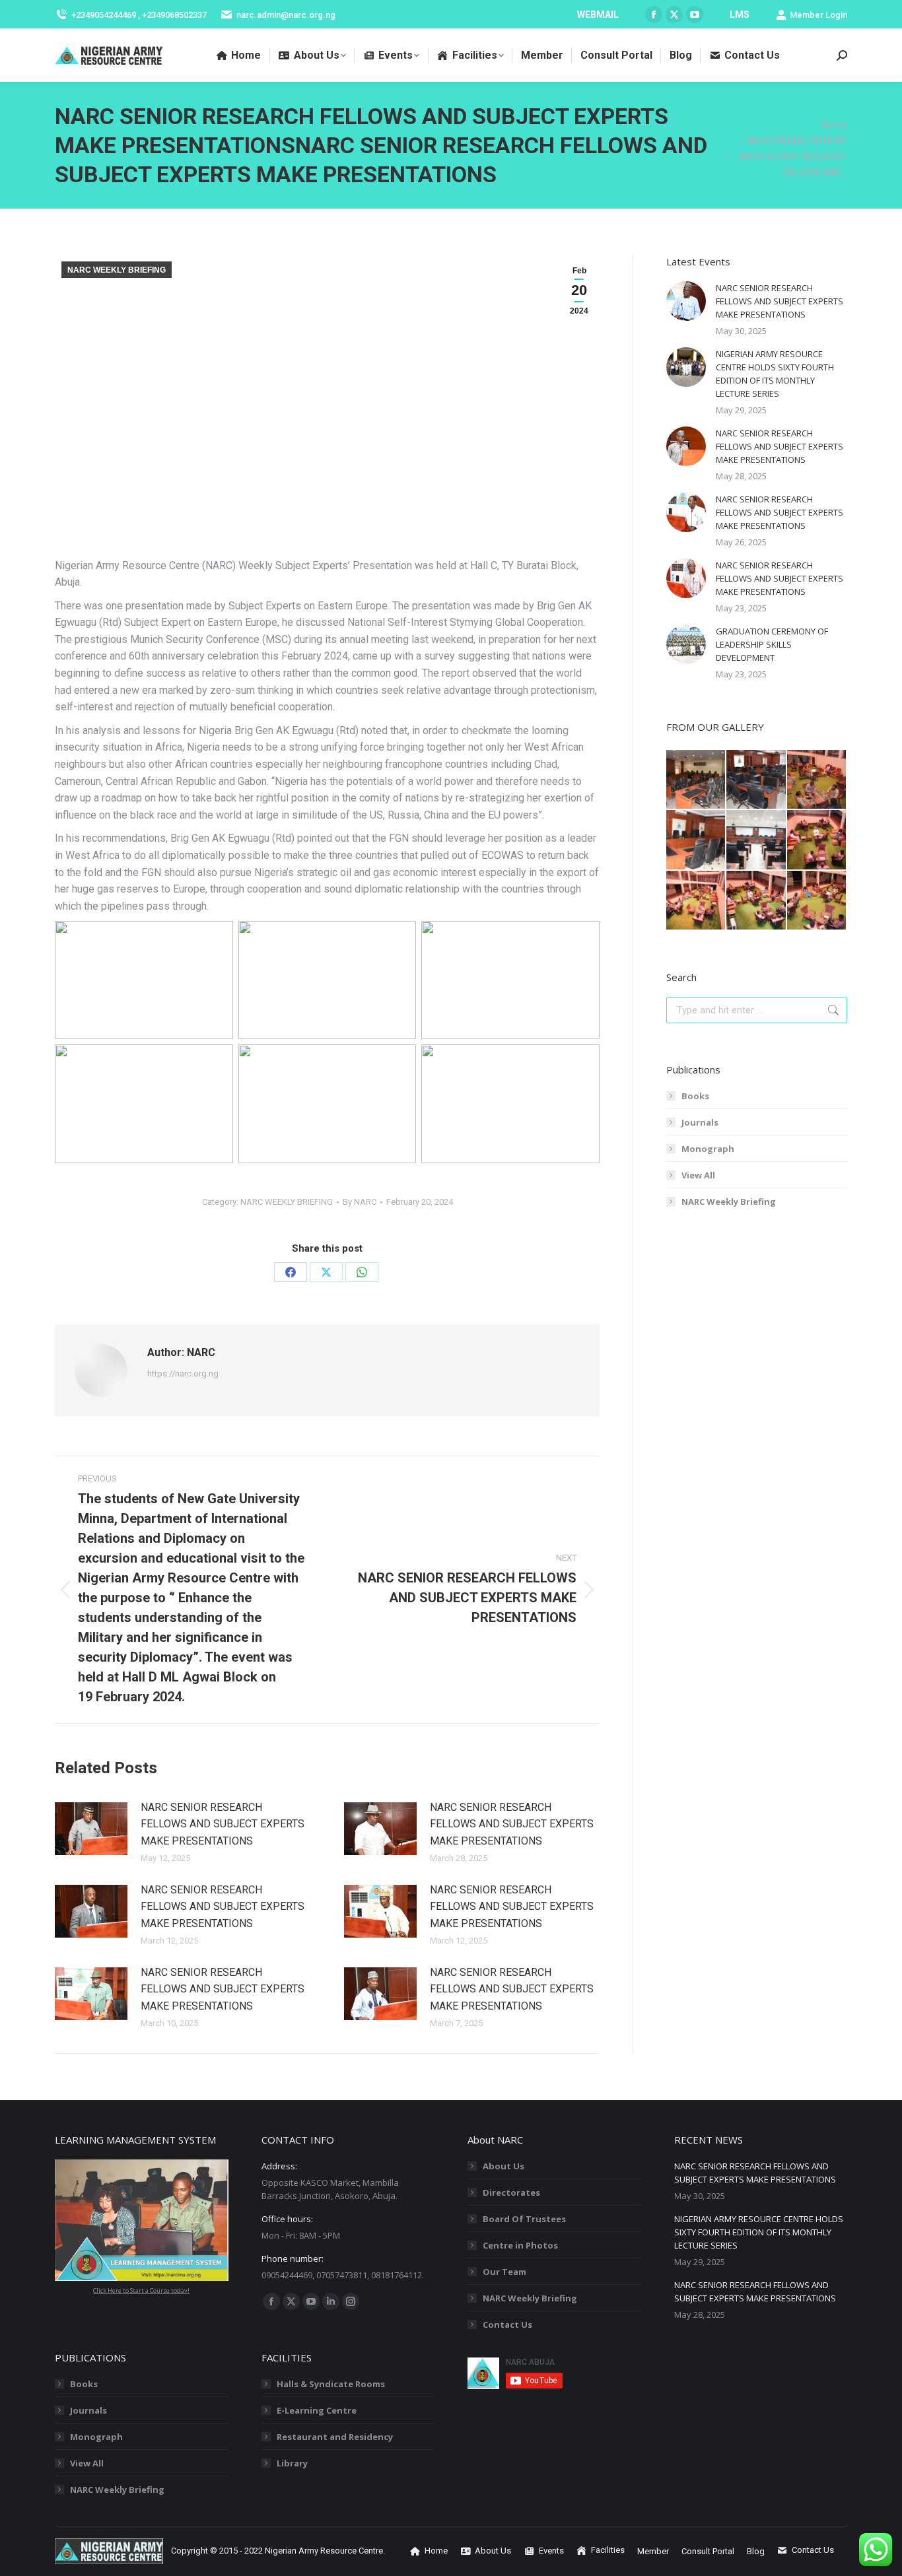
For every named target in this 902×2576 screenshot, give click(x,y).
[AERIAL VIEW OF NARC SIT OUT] (817, 901)
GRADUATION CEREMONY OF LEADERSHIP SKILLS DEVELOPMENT (772, 644)
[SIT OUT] (817, 840)
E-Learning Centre (317, 2410)
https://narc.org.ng (183, 1373)
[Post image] (91, 1829)
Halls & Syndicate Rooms (331, 2384)
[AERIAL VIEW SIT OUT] (756, 901)
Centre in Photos (520, 2245)
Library (292, 2463)
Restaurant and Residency (335, 2437)
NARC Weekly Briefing (729, 1202)
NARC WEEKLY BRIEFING (117, 270)
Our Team (504, 2272)
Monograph (708, 1149)
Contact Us (507, 2324)
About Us (503, 2166)
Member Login (818, 15)
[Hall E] (696, 780)
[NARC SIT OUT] (817, 780)
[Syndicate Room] (696, 840)
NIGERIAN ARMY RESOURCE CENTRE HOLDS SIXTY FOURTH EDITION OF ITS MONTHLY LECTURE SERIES (775, 374)
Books (695, 1096)
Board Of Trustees (524, 2219)
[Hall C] (756, 840)
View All (698, 1175)
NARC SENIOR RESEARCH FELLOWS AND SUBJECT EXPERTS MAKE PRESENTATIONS (223, 1824)
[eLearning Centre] (756, 780)
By (360, 1202)
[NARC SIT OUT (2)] (696, 901)
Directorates (511, 2192)
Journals (700, 1122)
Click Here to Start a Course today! (141, 2290)
